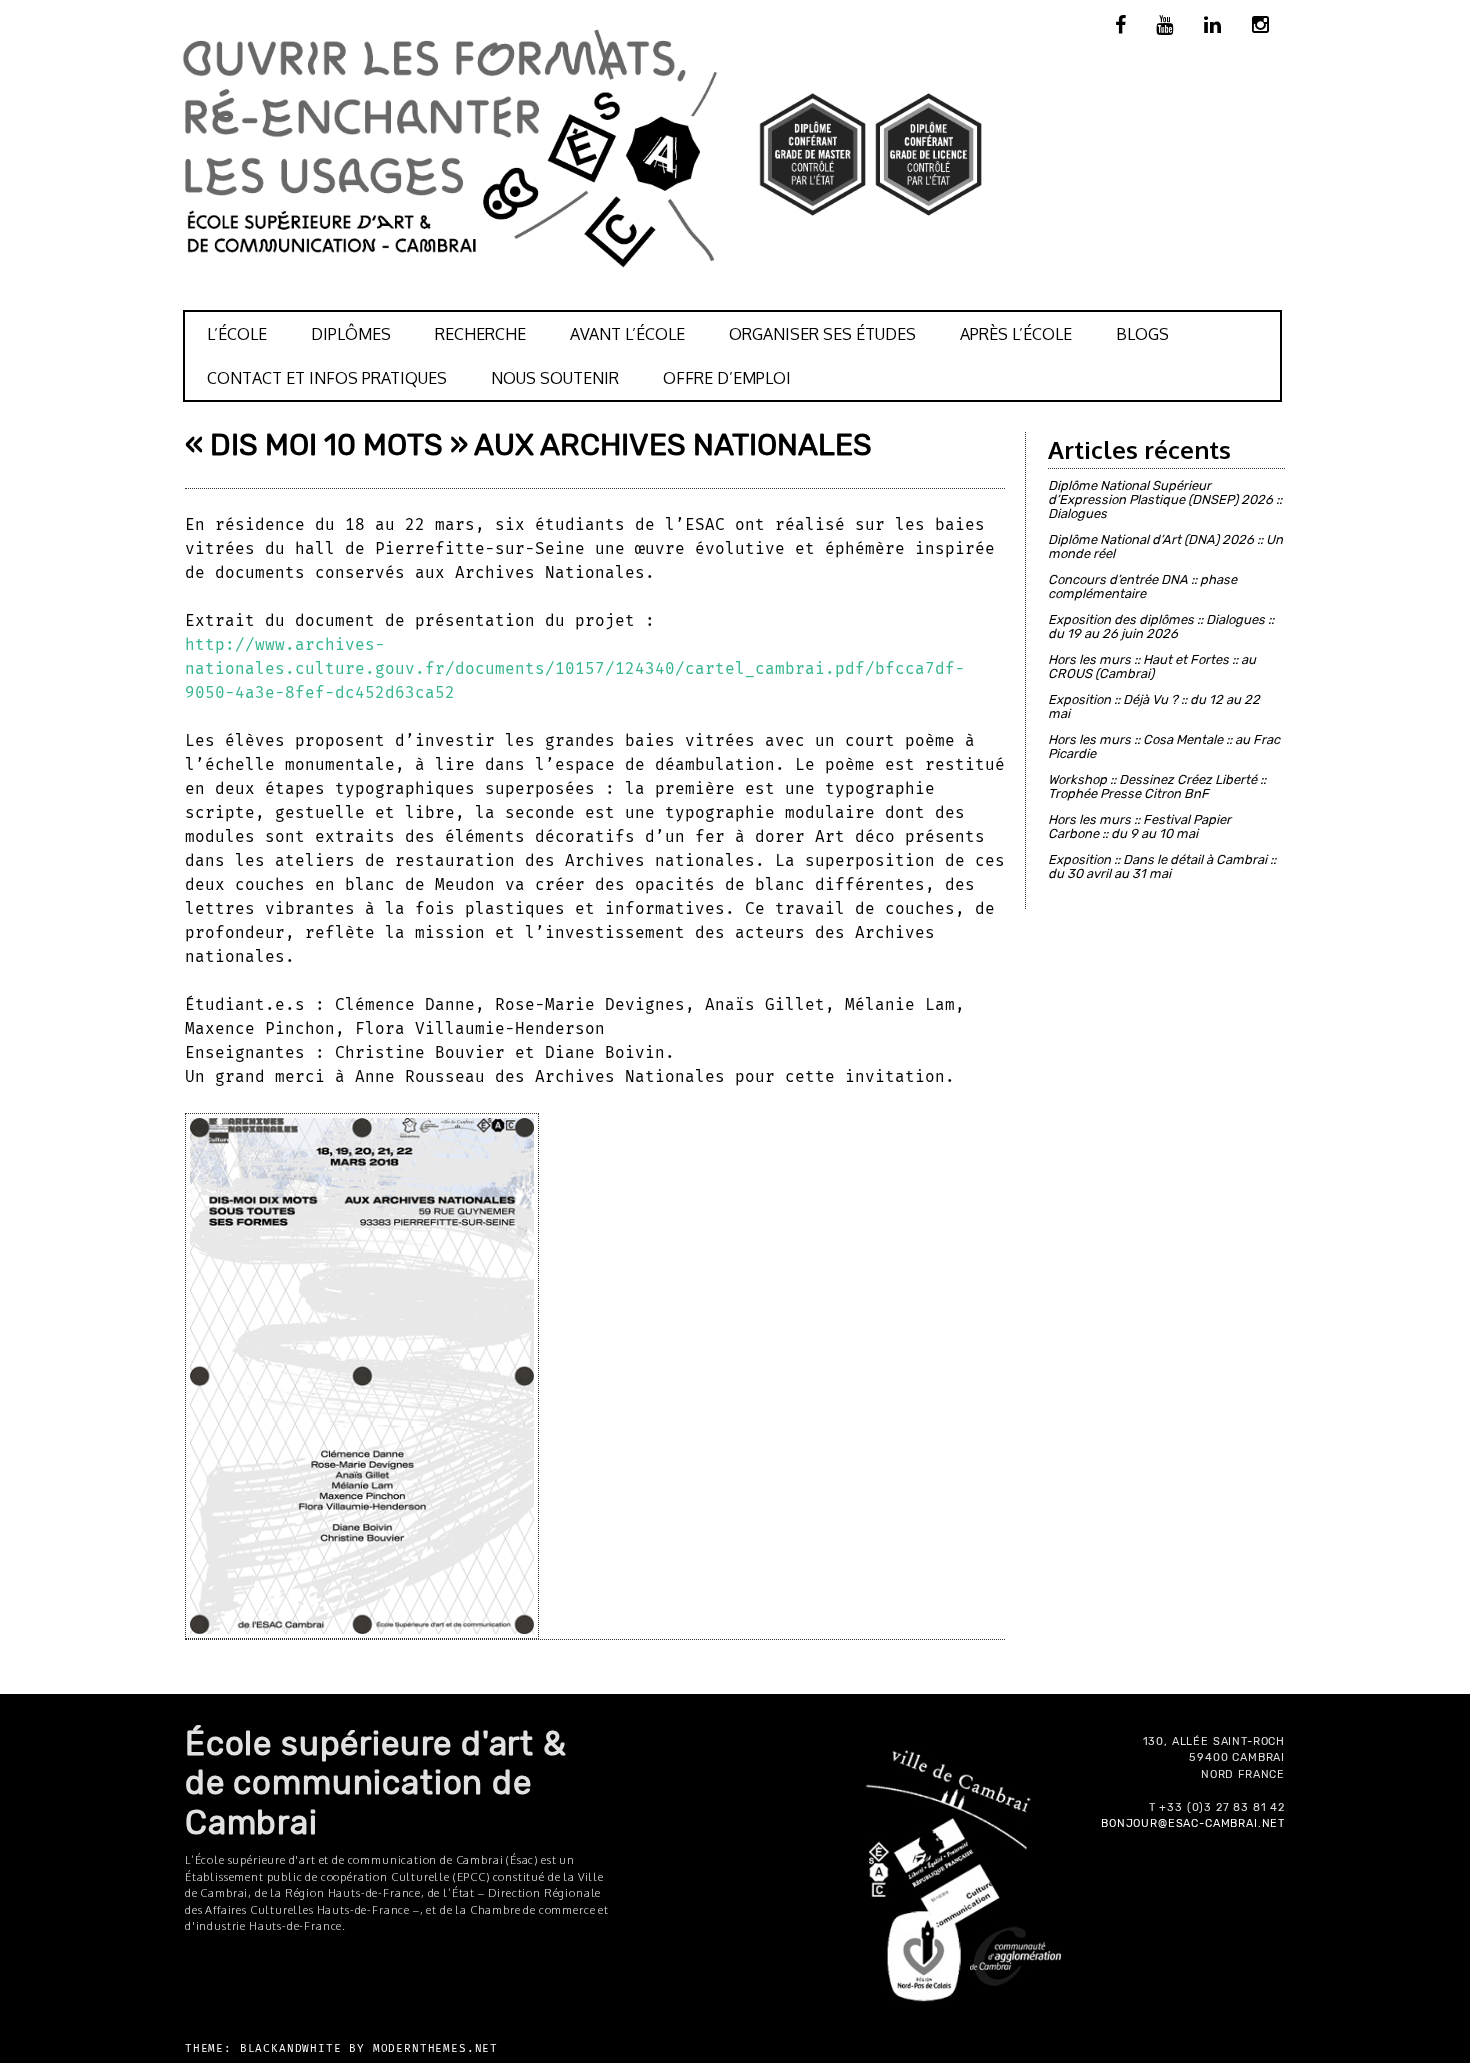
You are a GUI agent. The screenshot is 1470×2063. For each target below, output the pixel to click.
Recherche (480, 334)
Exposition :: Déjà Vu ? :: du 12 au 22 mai (1154, 706)
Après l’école (1016, 334)
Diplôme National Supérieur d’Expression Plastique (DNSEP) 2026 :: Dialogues (1165, 499)
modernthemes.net (435, 2048)
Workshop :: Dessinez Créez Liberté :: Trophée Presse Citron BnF (1157, 786)
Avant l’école (627, 334)
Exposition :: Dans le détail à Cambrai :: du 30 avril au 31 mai (1162, 866)
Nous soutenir (555, 378)
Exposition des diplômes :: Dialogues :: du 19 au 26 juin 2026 (1161, 626)
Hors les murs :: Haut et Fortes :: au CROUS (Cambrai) (1152, 666)
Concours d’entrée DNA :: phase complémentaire (1142, 586)
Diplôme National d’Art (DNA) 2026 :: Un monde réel (1165, 546)
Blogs (1142, 334)
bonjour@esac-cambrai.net (1193, 1823)
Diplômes (351, 334)
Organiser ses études (822, 334)
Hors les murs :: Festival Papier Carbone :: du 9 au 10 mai (1139, 826)
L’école (237, 334)
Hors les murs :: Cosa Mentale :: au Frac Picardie (1164, 746)
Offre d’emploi (727, 378)
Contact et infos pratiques (327, 378)
